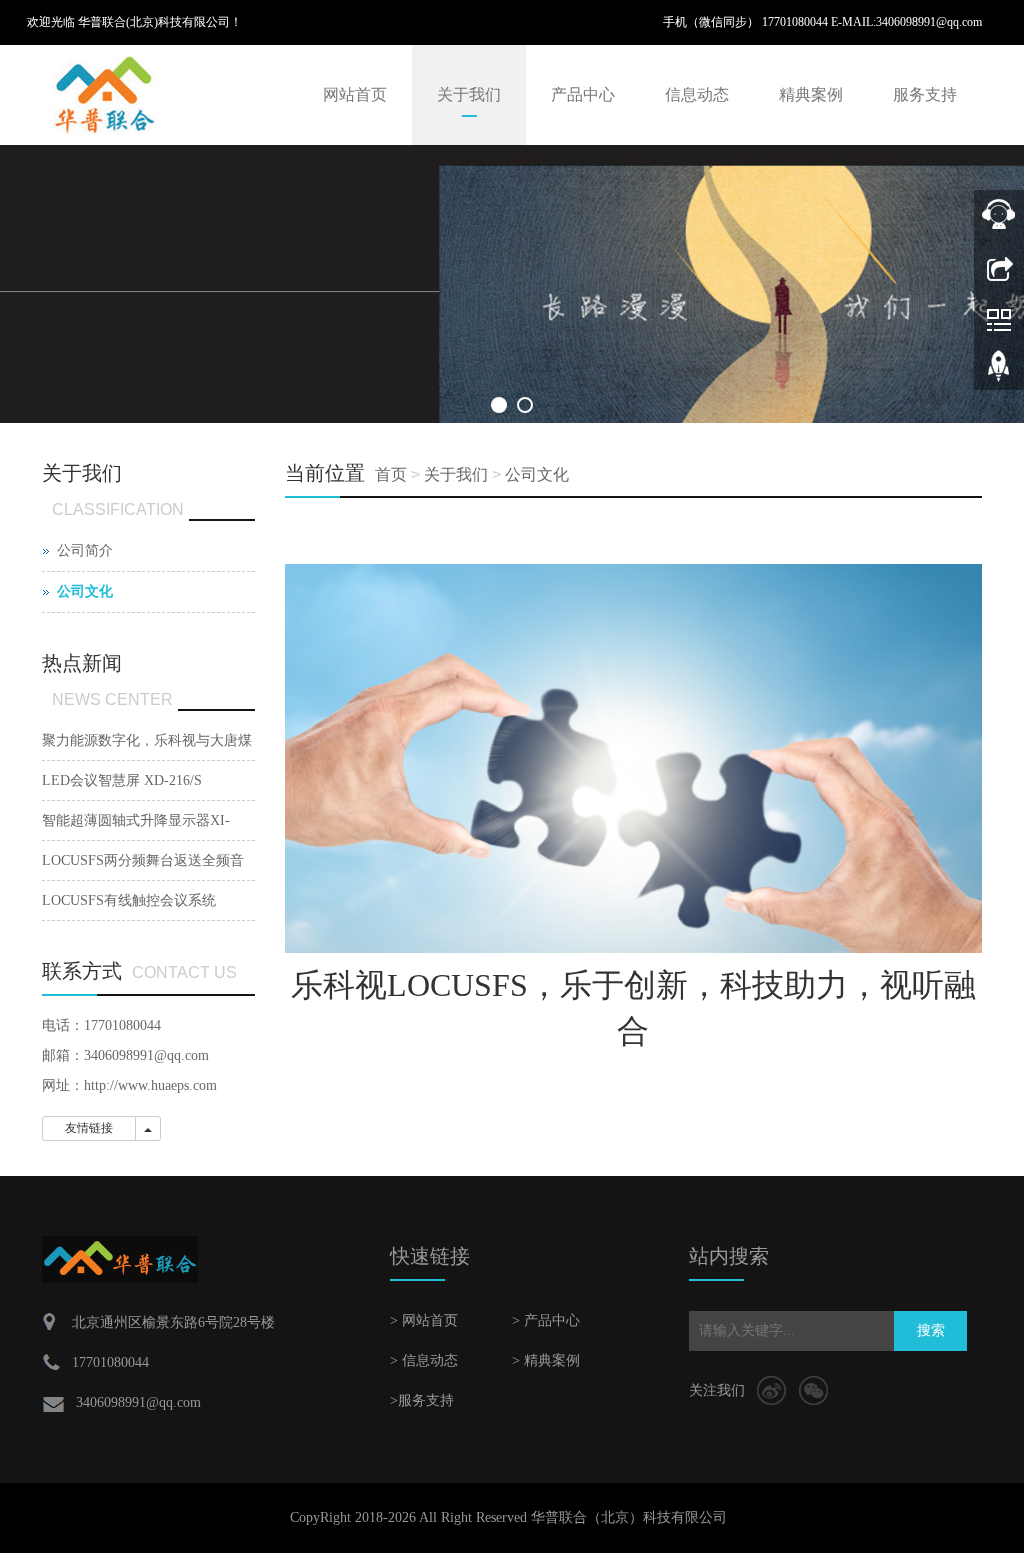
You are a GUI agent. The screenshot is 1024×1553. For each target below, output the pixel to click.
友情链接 (89, 1128)
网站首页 (355, 94)
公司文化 (537, 474)
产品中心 (583, 94)
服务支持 (925, 94)
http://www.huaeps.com (150, 1085)
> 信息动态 (424, 1360)
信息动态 (697, 94)
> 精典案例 (546, 1360)
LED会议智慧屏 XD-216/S (122, 780)
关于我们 (469, 94)
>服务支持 (422, 1400)
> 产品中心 (546, 1320)
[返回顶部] (999, 373)
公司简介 (85, 550)
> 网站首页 (424, 1320)
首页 (391, 474)
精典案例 (811, 94)
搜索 (931, 1330)
